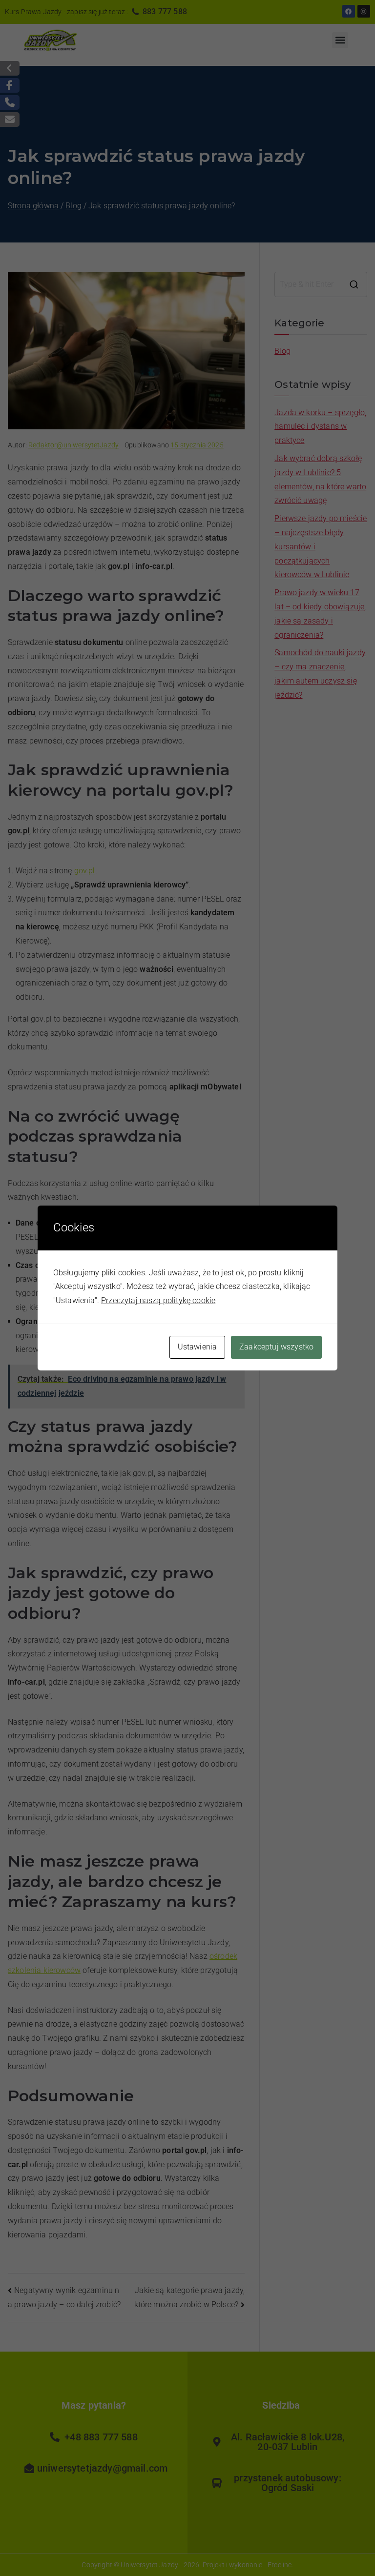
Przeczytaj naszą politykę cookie (158, 1300)
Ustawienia (198, 1347)
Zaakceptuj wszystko (276, 1347)
